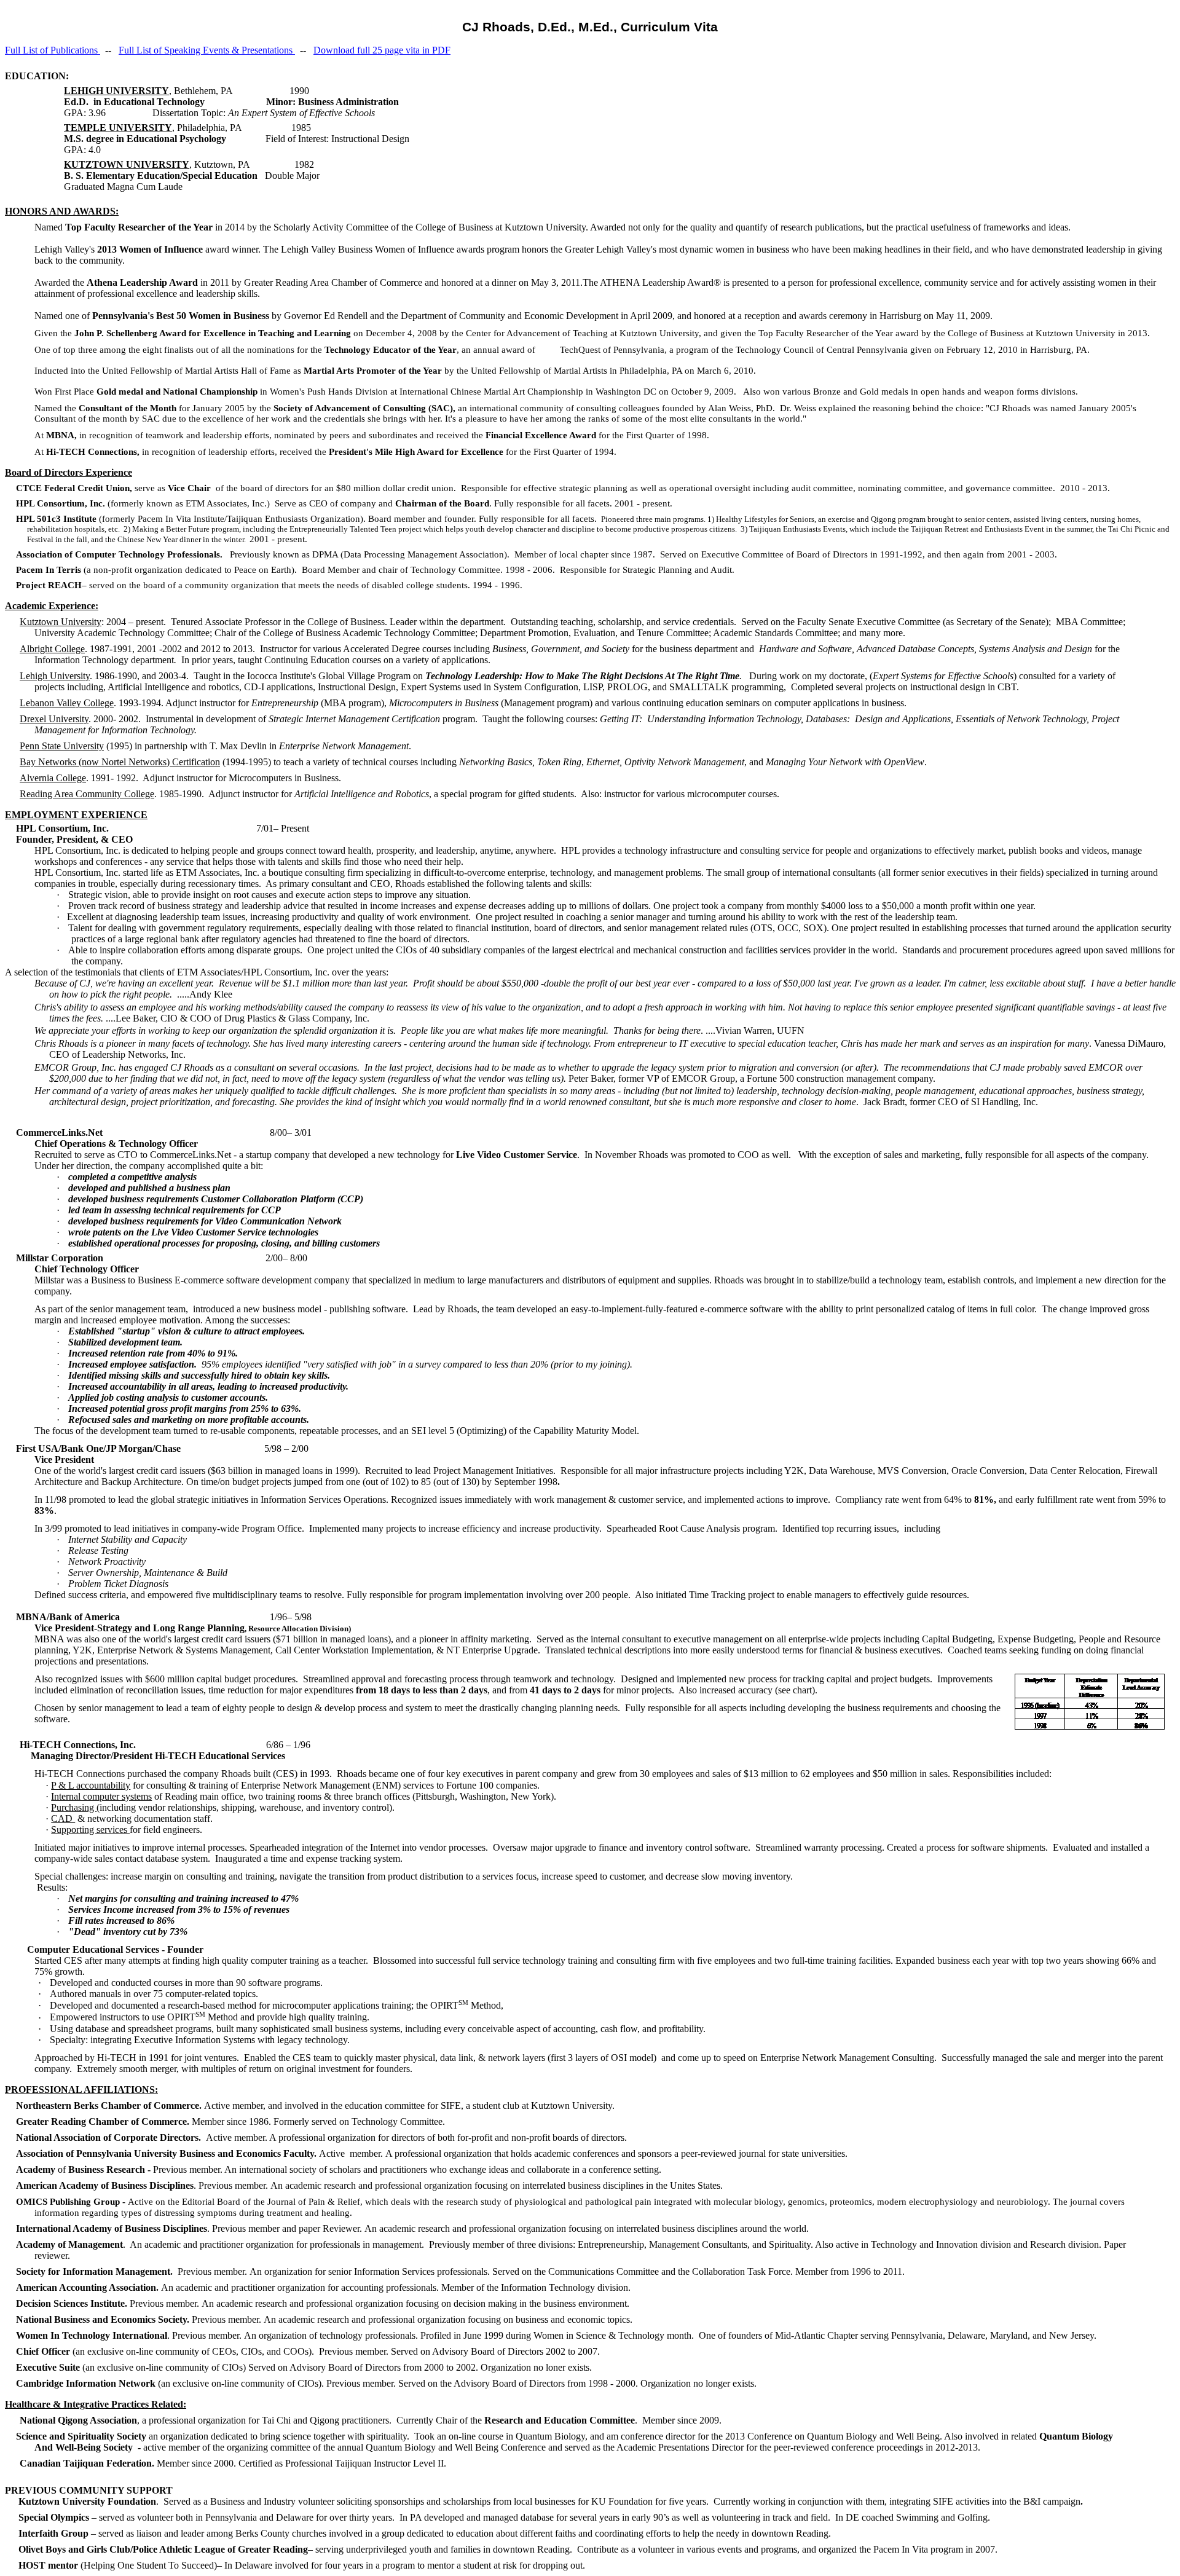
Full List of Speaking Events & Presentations (207, 50)
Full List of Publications (53, 50)
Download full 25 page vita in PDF (382, 50)
